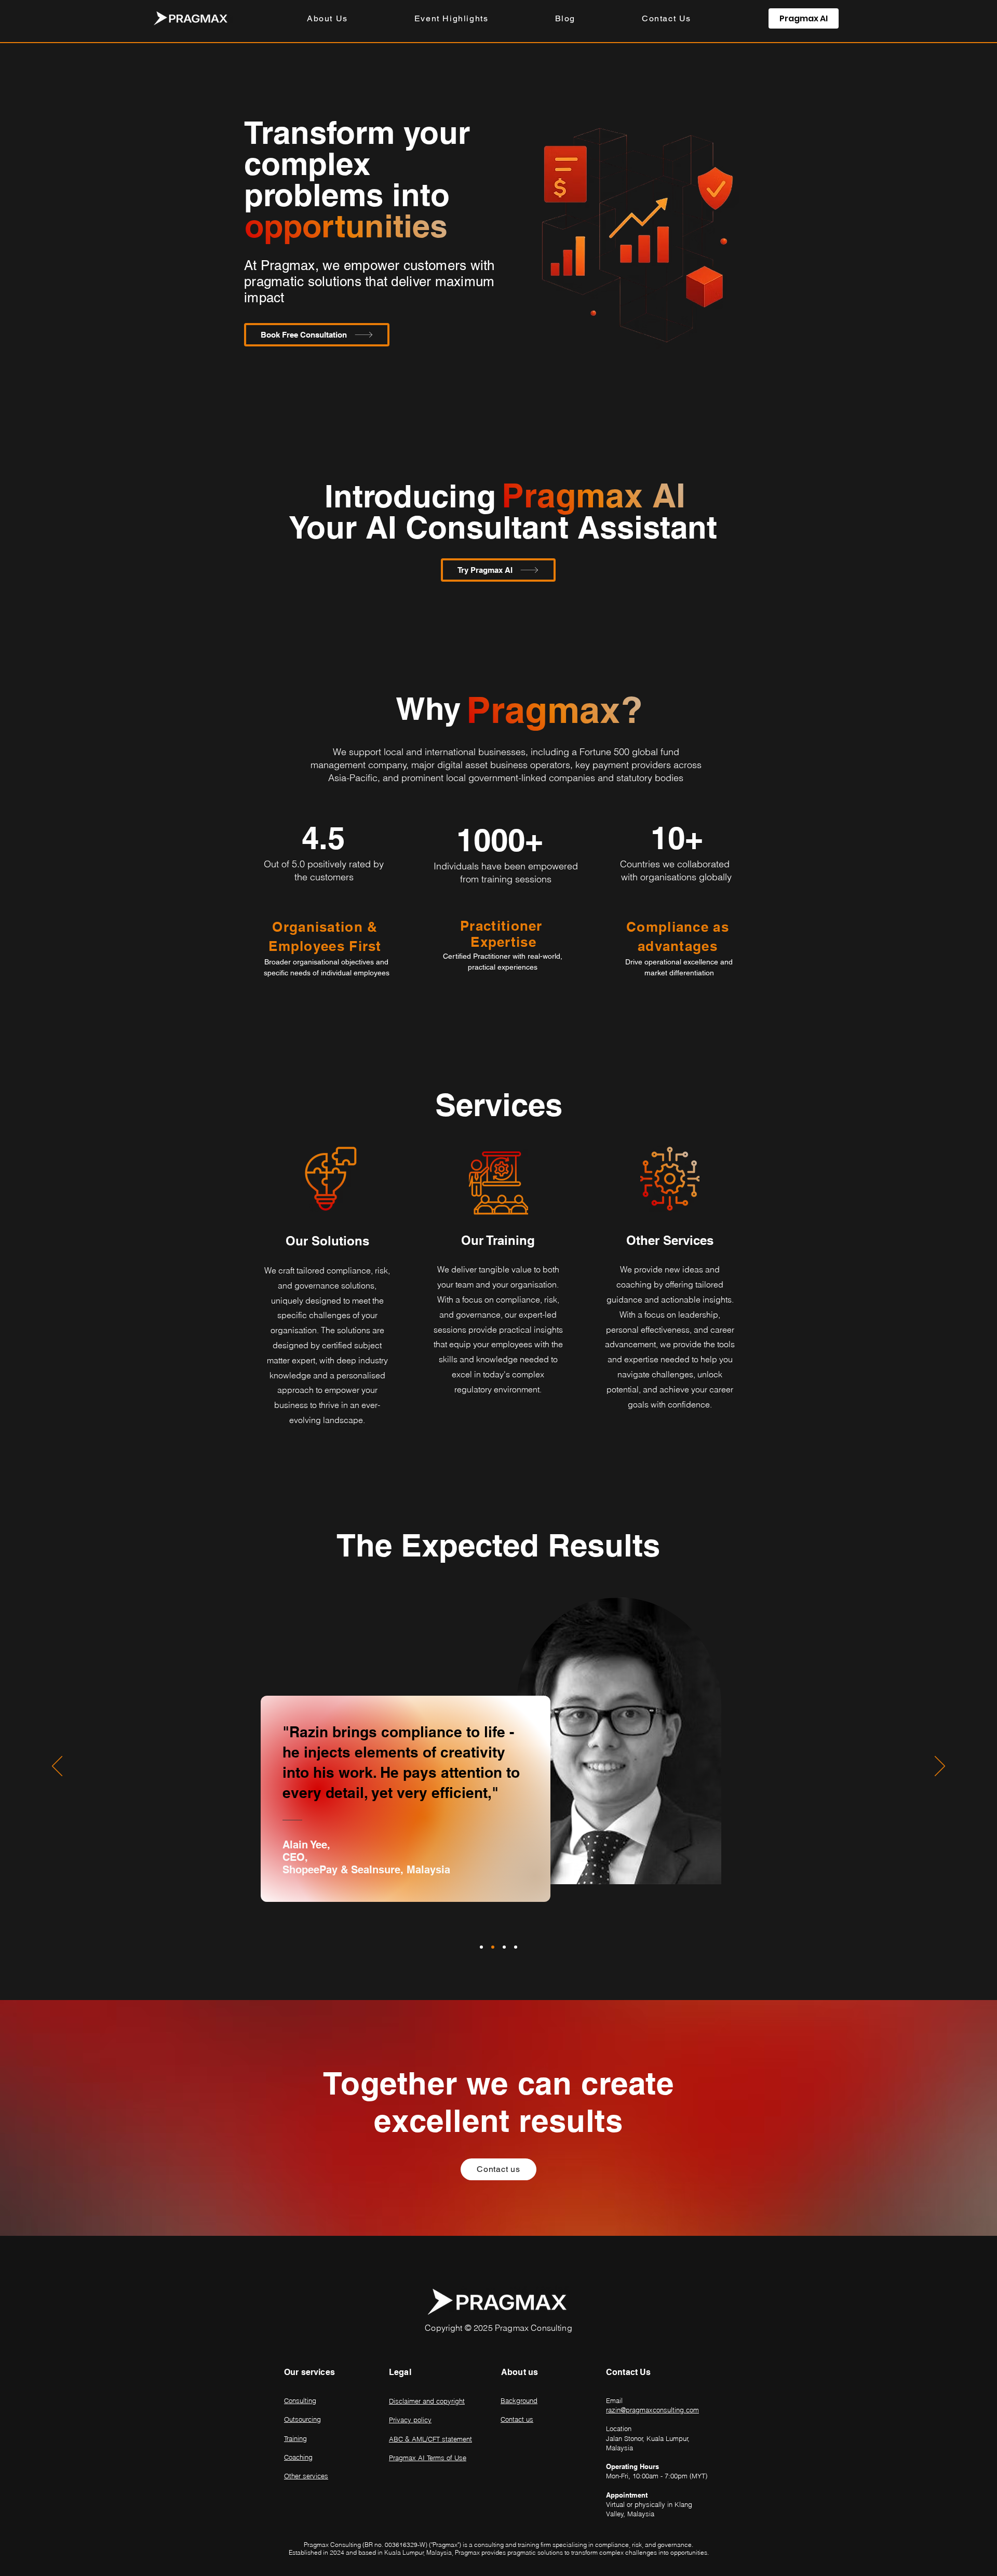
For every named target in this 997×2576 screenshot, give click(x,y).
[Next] (940, 1767)
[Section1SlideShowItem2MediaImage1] (493, 1947)
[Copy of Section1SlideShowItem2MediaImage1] (516, 1947)
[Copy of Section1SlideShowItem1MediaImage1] (504, 1947)
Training (295, 2438)
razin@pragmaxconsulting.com (652, 2410)
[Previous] (57, 1767)
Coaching (298, 2457)
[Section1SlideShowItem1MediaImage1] (481, 1947)
